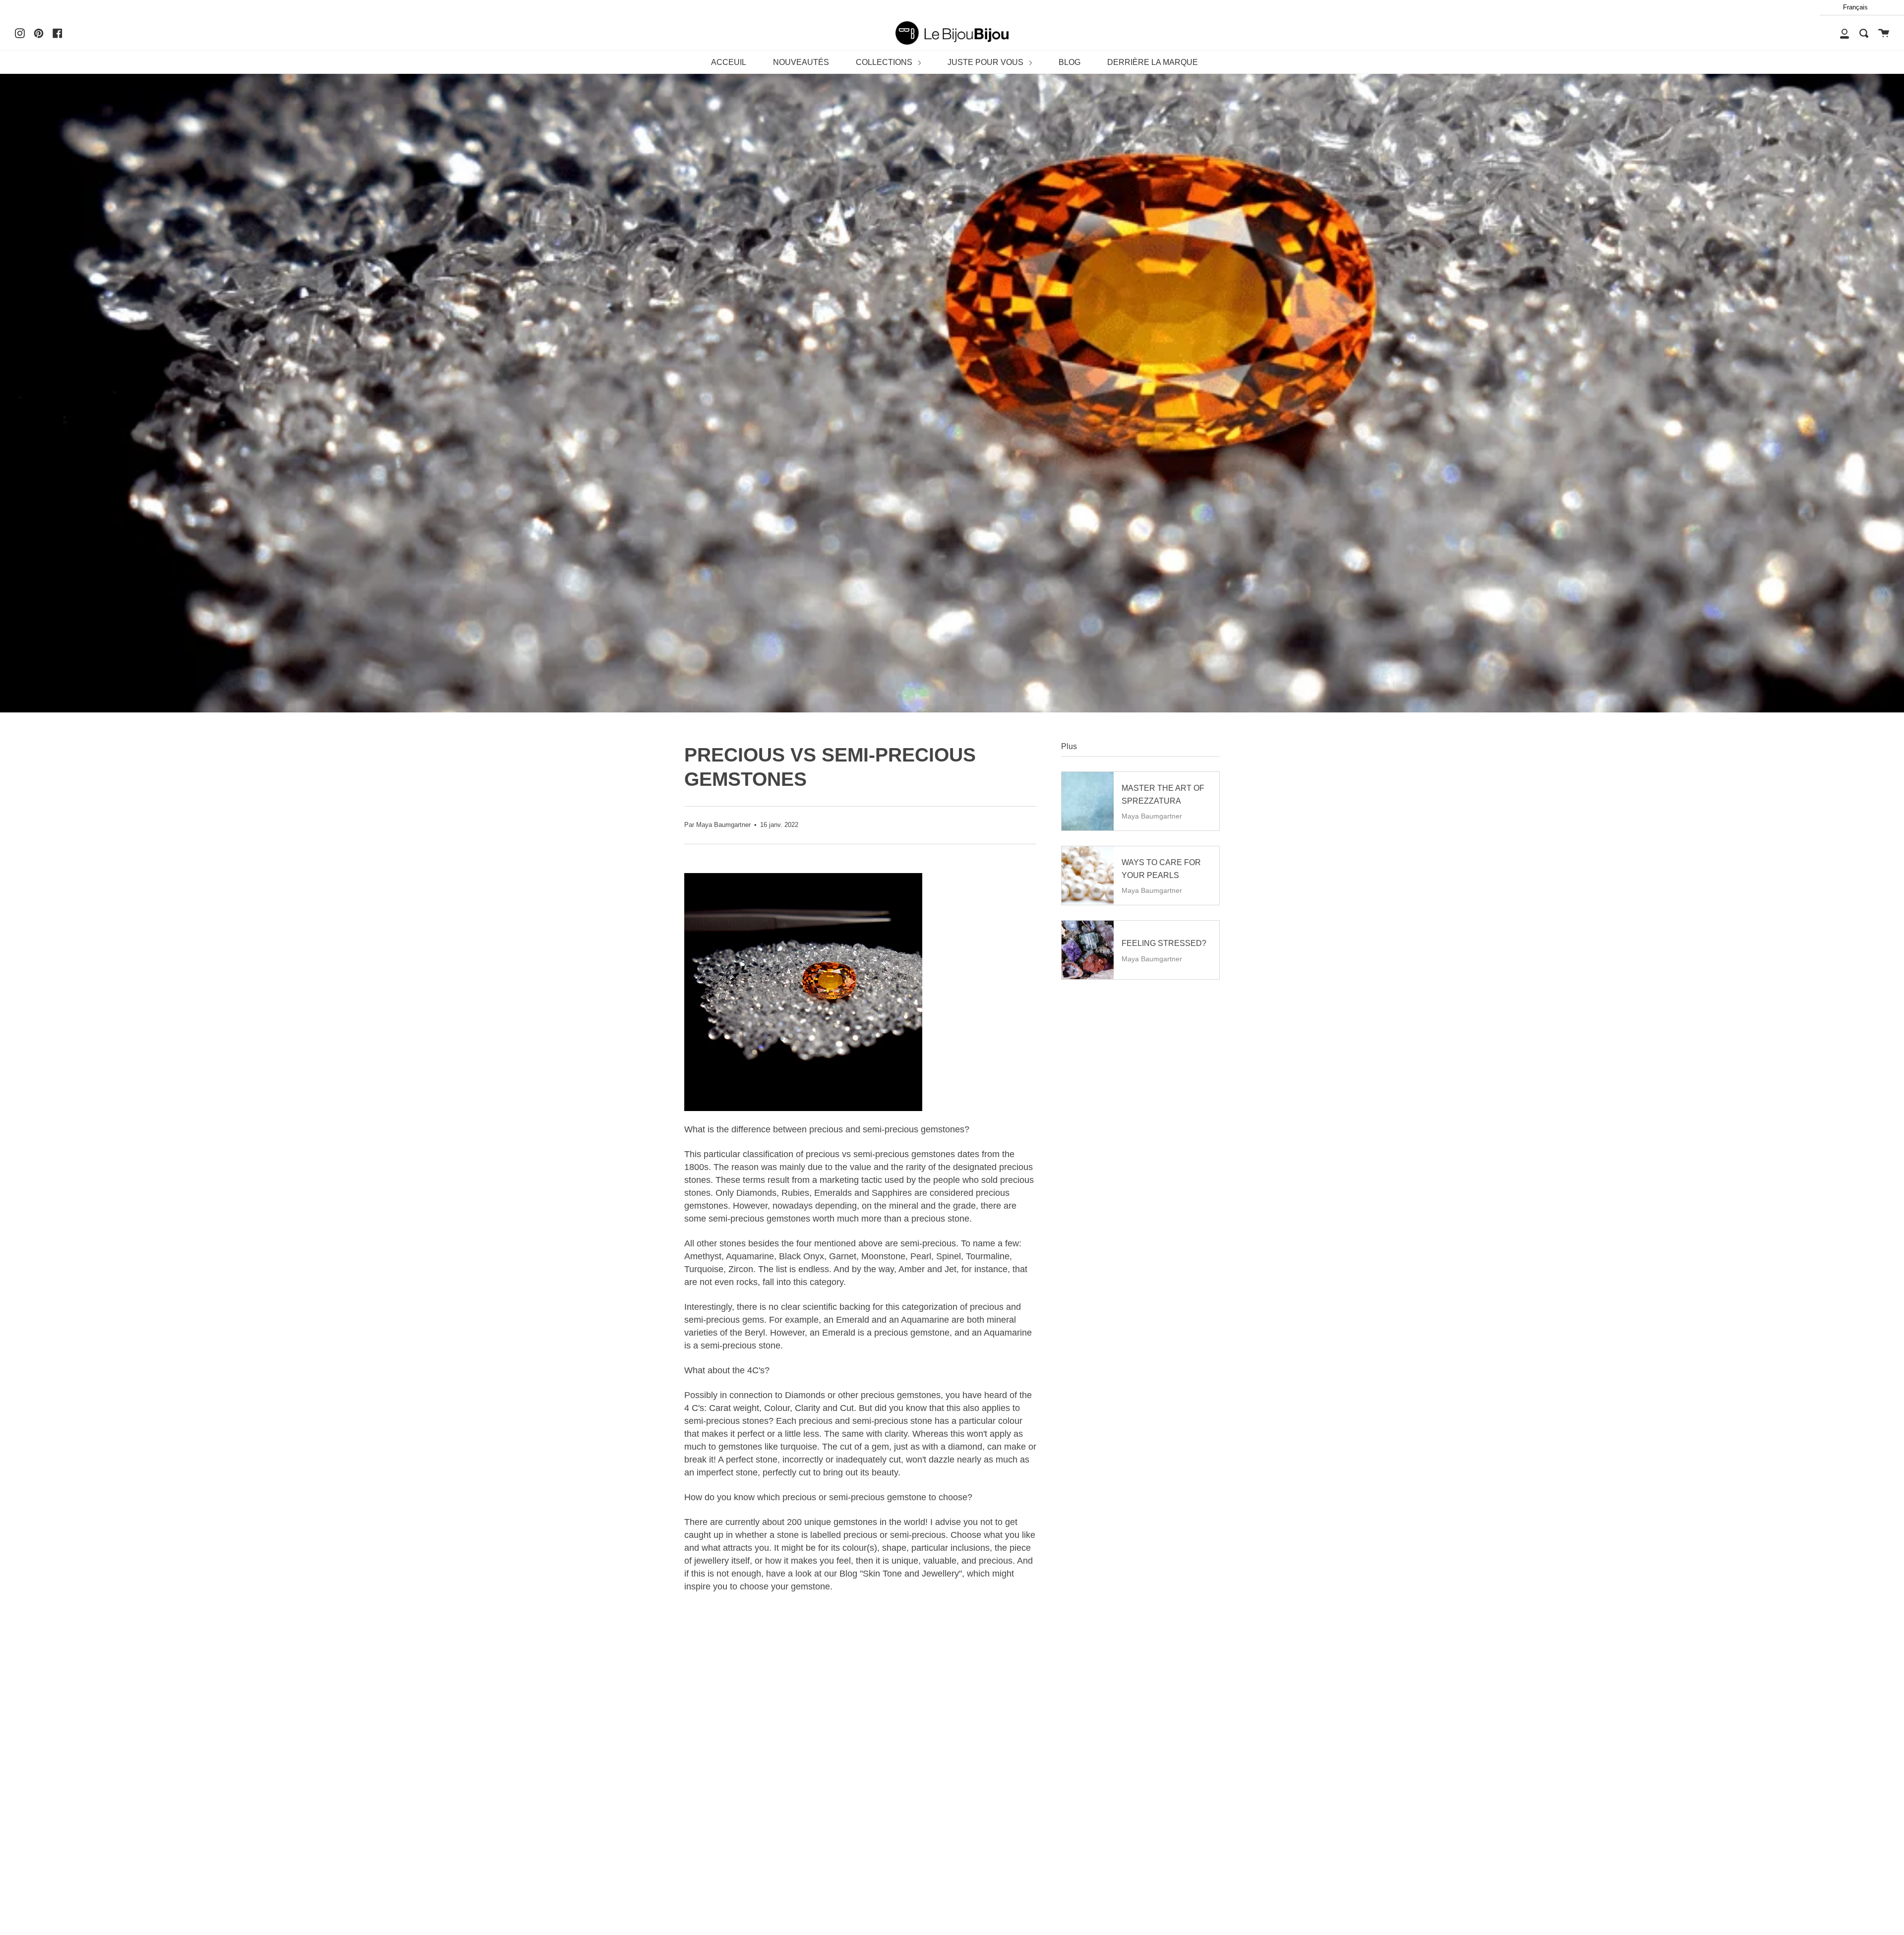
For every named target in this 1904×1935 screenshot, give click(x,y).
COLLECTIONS (885, 62)
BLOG (1070, 62)
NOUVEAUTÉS (801, 62)
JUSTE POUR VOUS (986, 62)
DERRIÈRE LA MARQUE (1153, 62)
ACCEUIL (729, 62)
